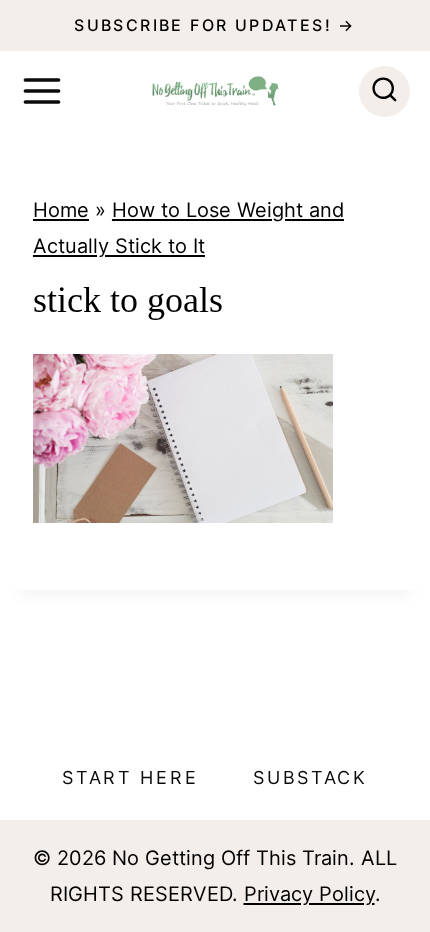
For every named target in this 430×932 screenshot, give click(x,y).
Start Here (130, 777)
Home (61, 210)
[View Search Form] (384, 91)
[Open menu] (42, 91)
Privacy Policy (309, 894)
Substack (310, 777)
